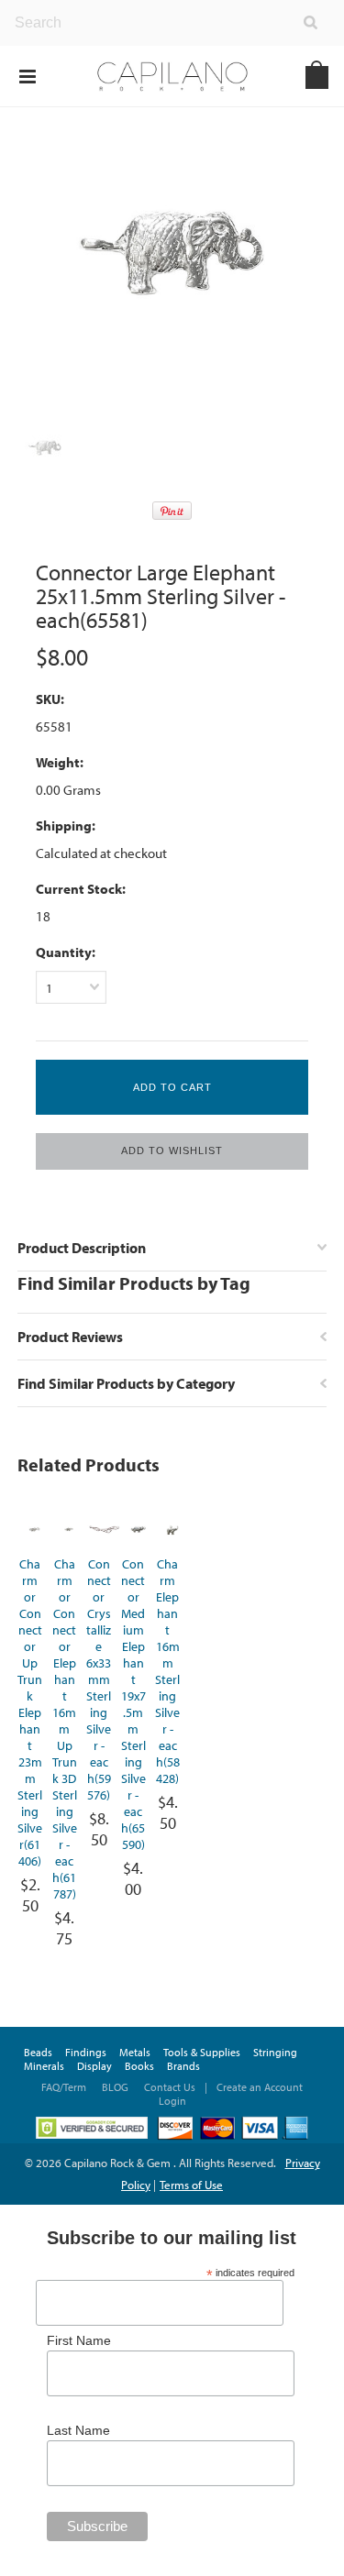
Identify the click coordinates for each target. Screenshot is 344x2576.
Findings (86, 2052)
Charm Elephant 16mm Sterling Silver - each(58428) (167, 1671)
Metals (135, 2052)
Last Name (78, 2430)
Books (139, 2066)
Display (94, 2066)
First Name (79, 2340)
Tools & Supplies (202, 2052)
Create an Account (260, 2087)
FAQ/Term (65, 2087)
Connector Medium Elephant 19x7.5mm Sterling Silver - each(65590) (133, 1704)
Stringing (275, 2052)
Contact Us (170, 2087)
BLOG (115, 2087)
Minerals (44, 2066)
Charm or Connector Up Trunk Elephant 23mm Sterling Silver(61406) (30, 1712)
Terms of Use (191, 2185)
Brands (183, 2066)
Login (172, 2101)
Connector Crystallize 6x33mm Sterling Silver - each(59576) (99, 1679)
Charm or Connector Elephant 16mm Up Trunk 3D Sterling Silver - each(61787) (65, 1729)
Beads (38, 2052)
